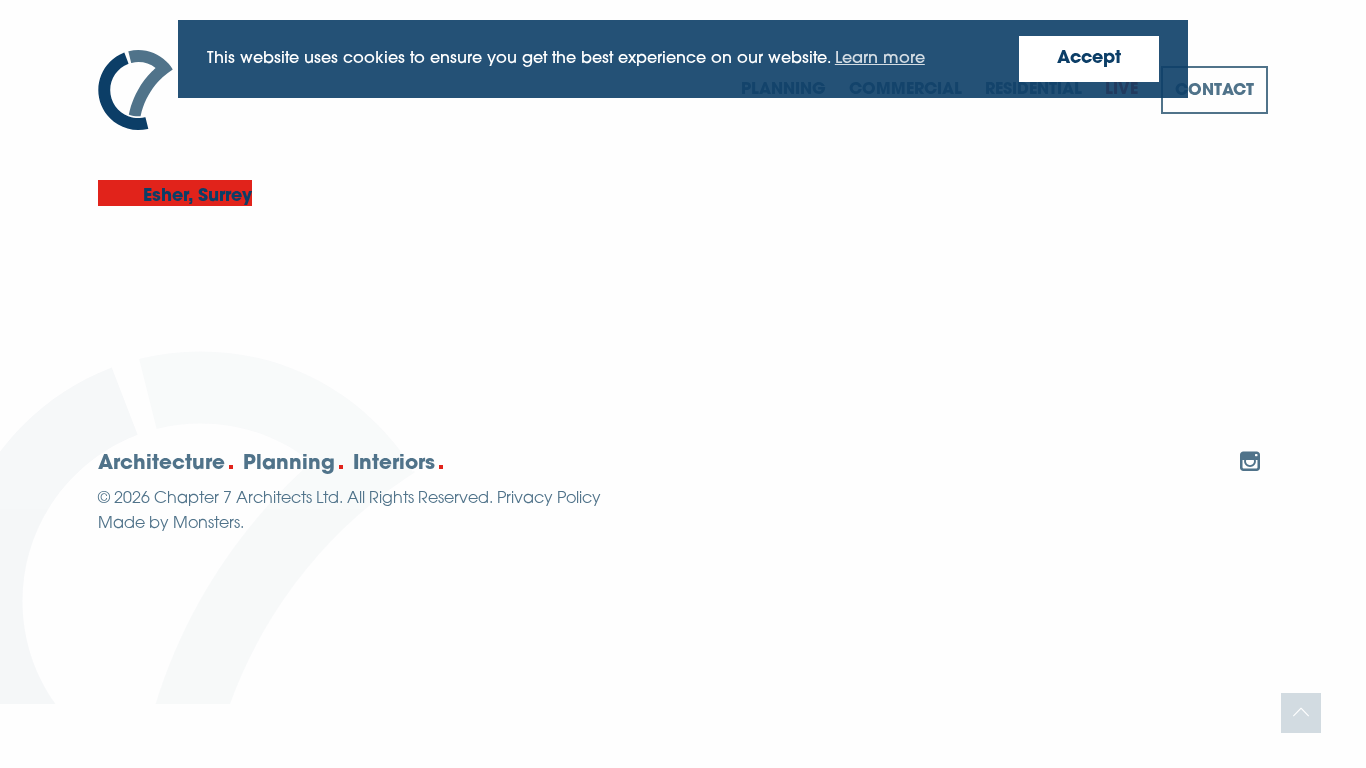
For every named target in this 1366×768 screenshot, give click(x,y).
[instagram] (1250, 461)
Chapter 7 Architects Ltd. (248, 499)
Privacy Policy (549, 499)
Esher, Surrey (197, 196)
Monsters (206, 524)
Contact (1214, 91)
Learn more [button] (880, 59)
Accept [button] (1089, 58)
